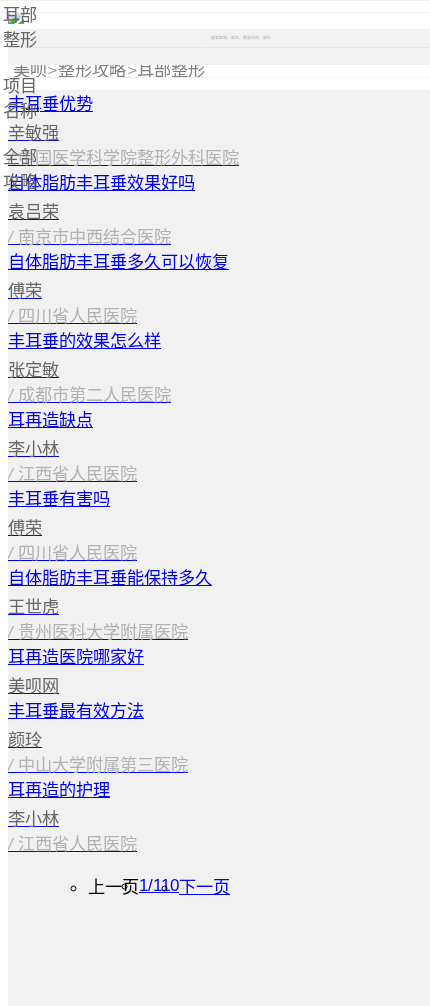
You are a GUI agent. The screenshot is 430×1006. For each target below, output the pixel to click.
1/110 (159, 885)
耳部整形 (171, 70)
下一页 (204, 887)
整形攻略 (92, 70)
